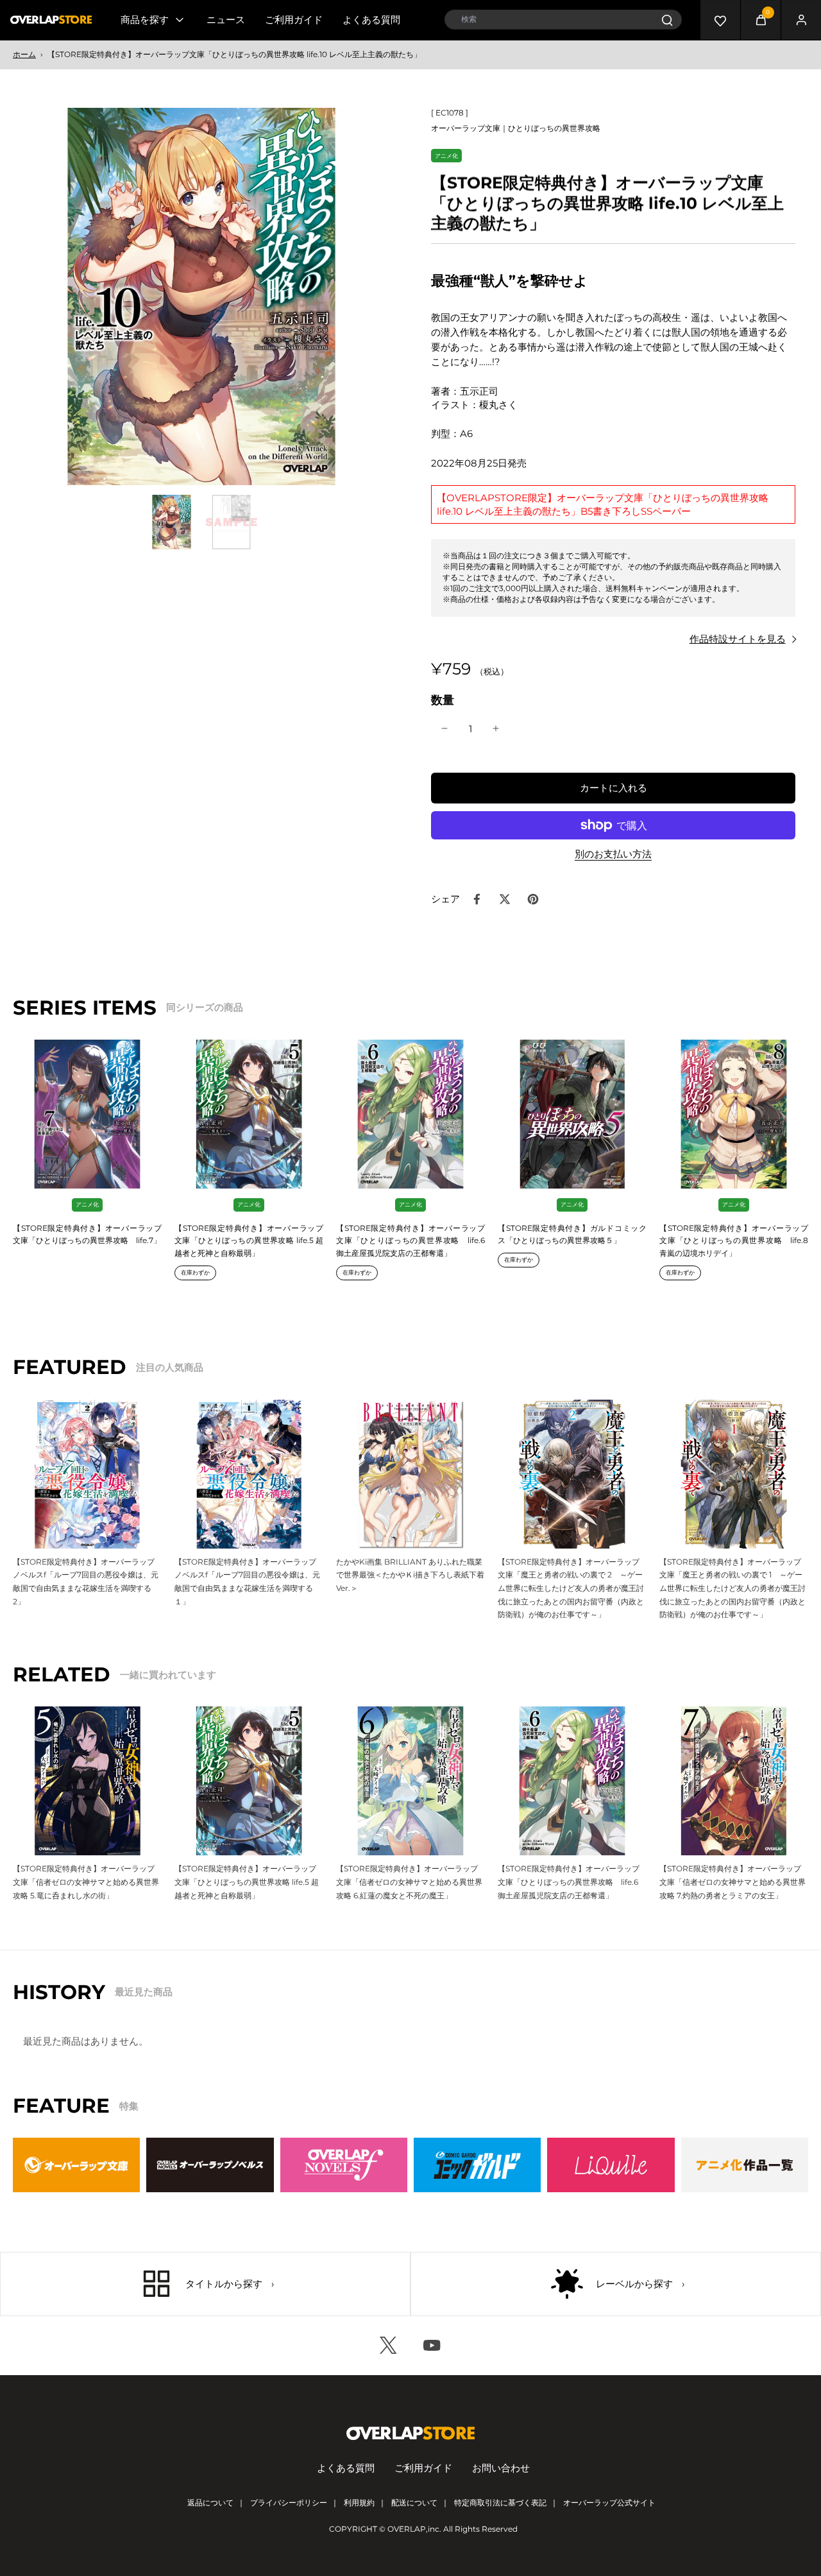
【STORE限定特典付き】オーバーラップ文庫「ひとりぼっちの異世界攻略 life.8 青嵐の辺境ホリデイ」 (734, 1241)
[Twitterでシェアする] (505, 899)
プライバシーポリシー (289, 2503)
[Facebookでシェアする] (477, 899)
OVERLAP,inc (413, 2529)
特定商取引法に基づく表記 (500, 2503)
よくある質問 (371, 20)
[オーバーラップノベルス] (210, 2165)
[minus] (444, 728)
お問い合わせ (501, 2468)
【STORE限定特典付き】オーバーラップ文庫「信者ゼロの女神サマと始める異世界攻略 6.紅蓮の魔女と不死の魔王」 (409, 1882)
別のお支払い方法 (613, 854)
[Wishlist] (720, 20)
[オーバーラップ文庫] (76, 2165)
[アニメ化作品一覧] (745, 2165)
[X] (389, 2346)
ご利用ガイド (294, 20)
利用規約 (359, 2503)
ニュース (226, 20)
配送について (414, 2503)
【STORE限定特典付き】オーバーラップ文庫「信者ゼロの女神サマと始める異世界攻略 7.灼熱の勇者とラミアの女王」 (732, 1882)
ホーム (24, 54)
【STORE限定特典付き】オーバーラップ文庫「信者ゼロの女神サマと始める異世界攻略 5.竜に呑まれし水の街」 (86, 1882)
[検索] (667, 20)
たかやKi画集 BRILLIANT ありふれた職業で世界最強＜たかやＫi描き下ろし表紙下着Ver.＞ (410, 1575)
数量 (443, 700)
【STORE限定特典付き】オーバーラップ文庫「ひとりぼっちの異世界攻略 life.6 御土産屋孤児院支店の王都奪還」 (410, 1241)
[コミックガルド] (477, 2165)
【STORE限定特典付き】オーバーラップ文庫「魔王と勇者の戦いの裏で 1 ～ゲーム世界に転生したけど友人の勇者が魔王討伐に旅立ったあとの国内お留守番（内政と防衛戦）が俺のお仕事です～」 (732, 1588)
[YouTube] (432, 2346)
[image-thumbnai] (172, 522)
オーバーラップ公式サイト (609, 2503)
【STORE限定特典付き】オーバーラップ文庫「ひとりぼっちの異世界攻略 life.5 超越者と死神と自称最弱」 (249, 1241)
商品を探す (145, 20)
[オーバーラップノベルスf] (344, 2165)
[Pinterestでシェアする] (533, 899)
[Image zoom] (201, 296)
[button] (613, 788)
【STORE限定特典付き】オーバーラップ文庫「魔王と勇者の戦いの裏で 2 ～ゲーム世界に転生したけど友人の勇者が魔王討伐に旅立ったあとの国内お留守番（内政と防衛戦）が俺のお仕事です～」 (571, 1588)
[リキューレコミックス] (611, 2165)
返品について (210, 2503)
